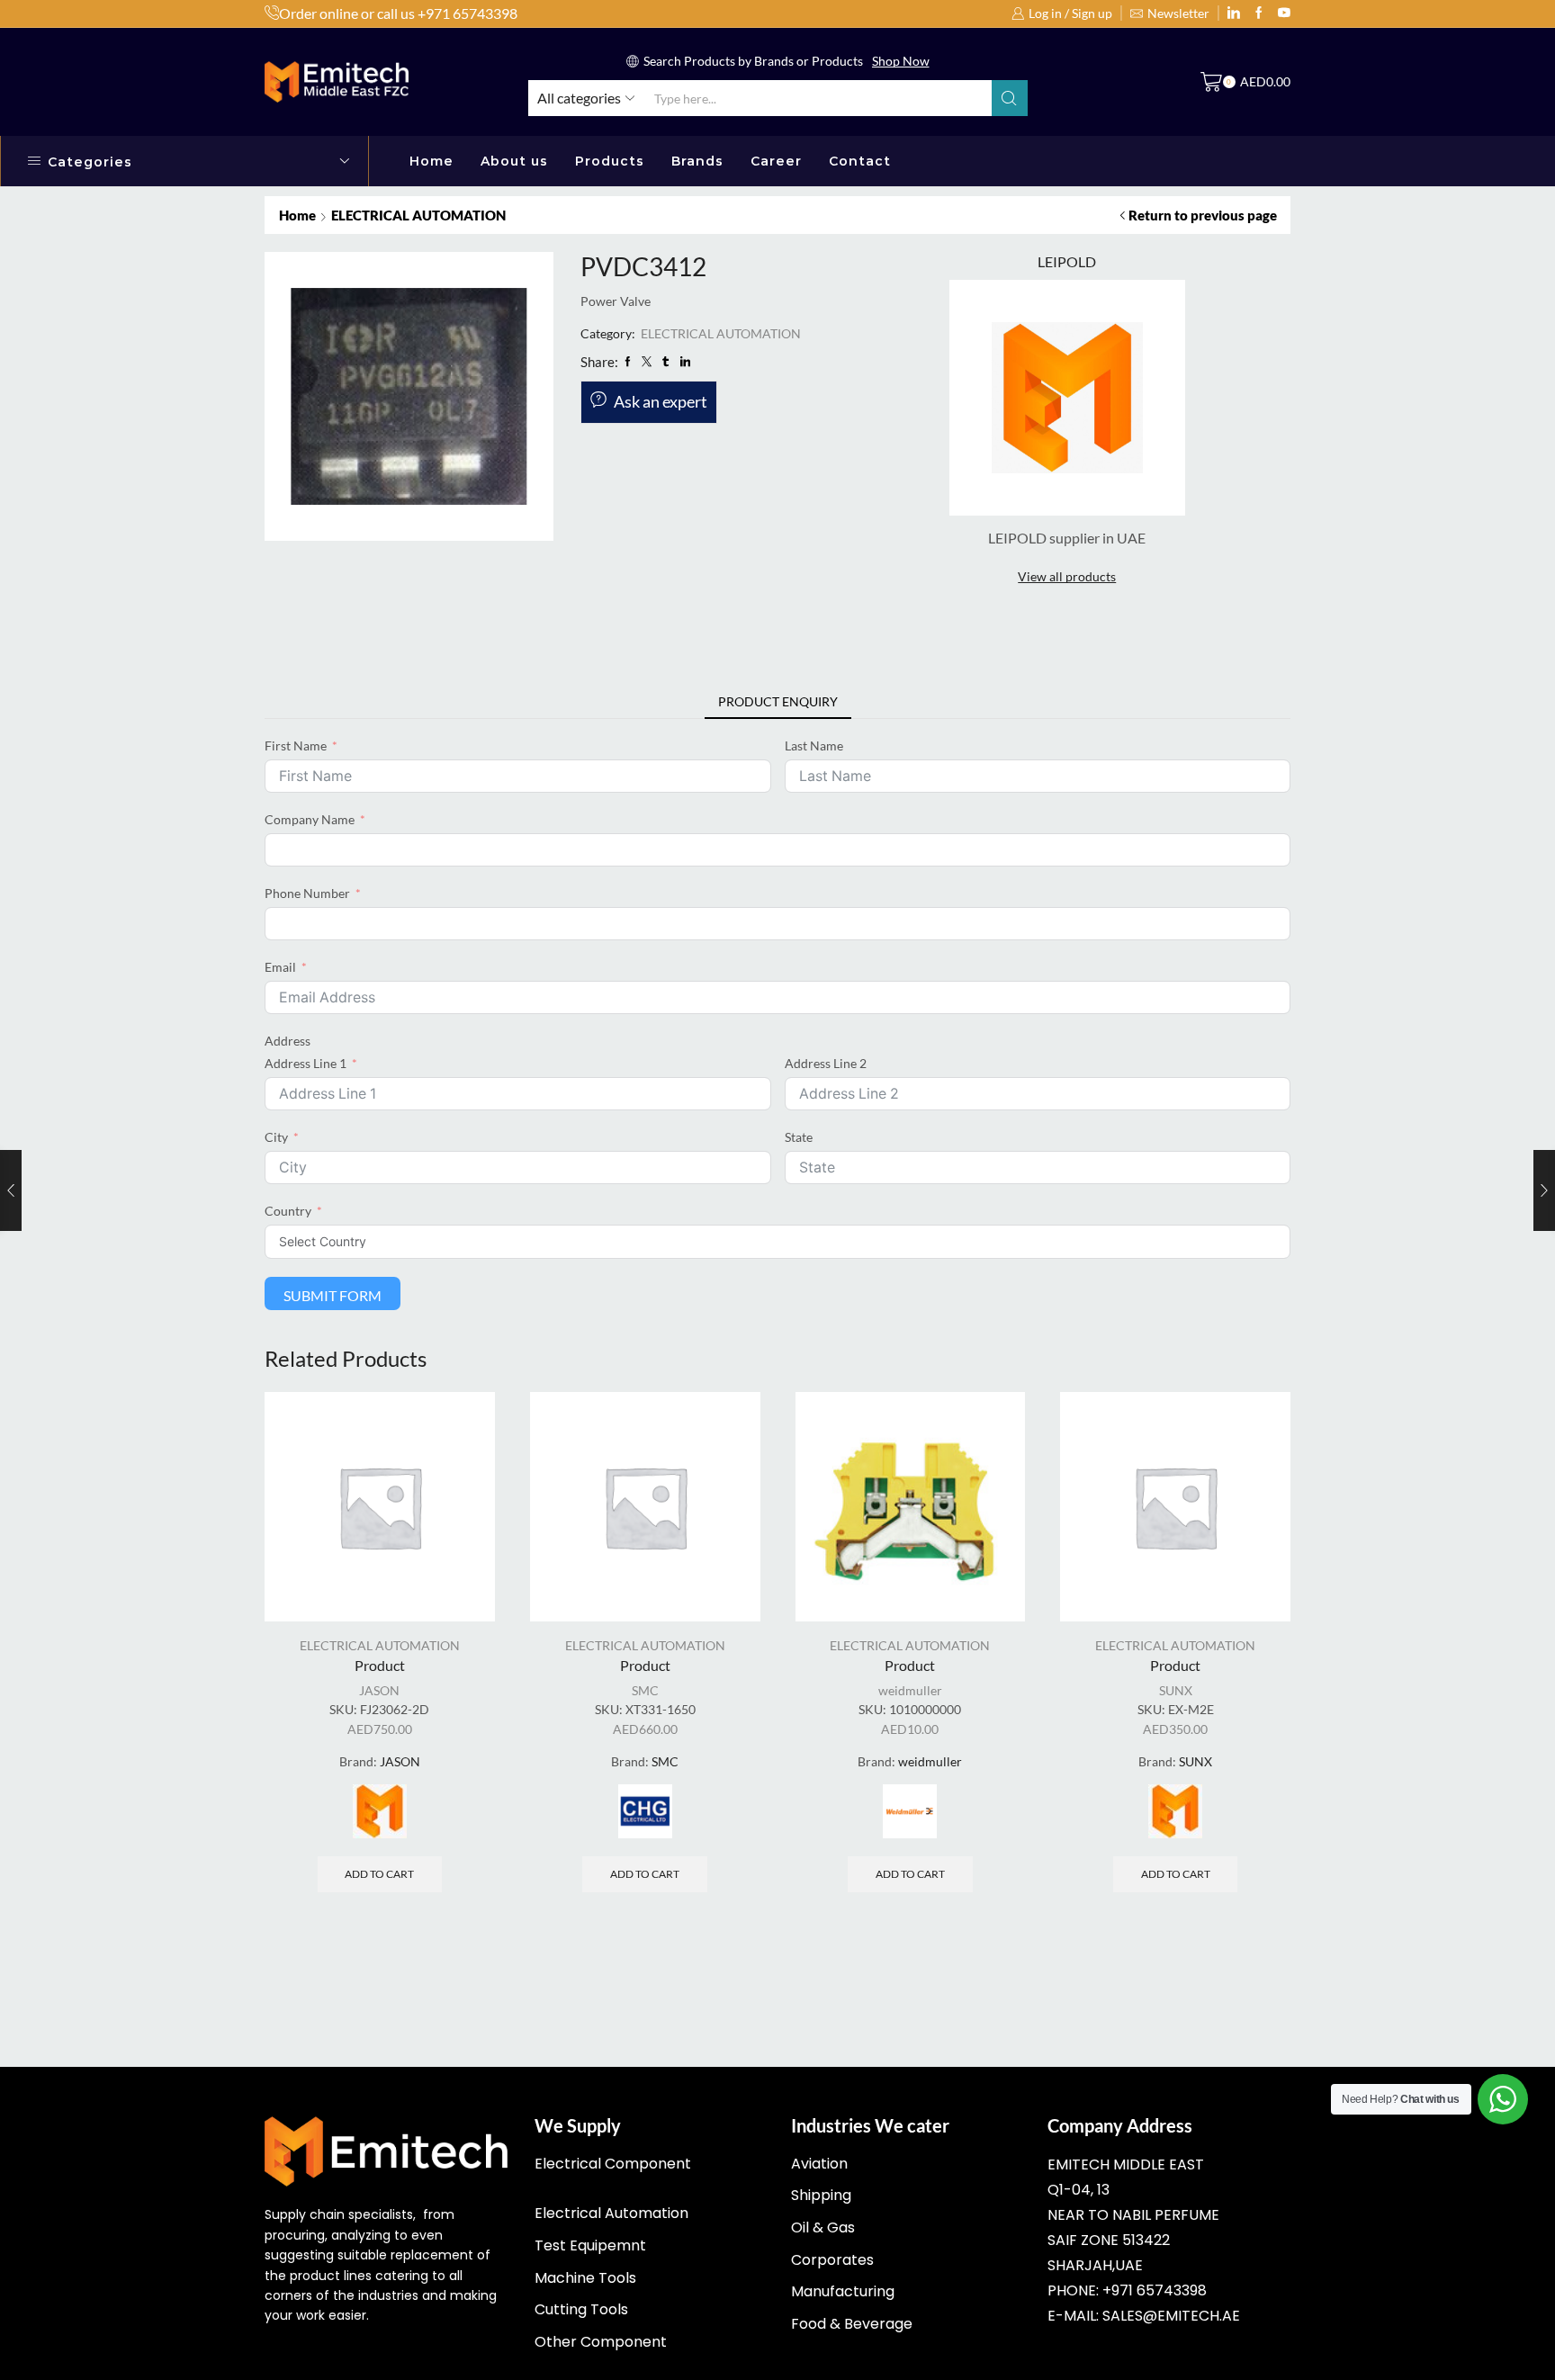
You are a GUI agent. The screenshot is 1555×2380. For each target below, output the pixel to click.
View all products (1067, 576)
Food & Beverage (852, 2324)
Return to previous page (1203, 215)
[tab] (778, 702)
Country (288, 1211)
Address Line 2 (826, 1063)
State (799, 1137)
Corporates (832, 2260)
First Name (296, 745)
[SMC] (645, 1811)
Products (610, 161)
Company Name (310, 819)
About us (514, 161)
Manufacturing (843, 2291)
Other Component (601, 2342)
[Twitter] (1284, 13)
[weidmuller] (910, 1811)
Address (288, 1041)
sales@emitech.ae (1171, 2316)
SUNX (1176, 1690)
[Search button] (1010, 98)
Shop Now (901, 61)
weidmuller (910, 1690)
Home (431, 161)
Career (776, 161)
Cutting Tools (581, 2309)
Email (280, 967)
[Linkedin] (1234, 13)
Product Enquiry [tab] (778, 701)
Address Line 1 (306, 1063)
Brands (697, 161)
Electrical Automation (611, 2213)
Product (380, 1665)
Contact (860, 161)
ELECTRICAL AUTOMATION (418, 215)
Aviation (819, 2164)
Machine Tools (585, 2278)
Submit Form (333, 1295)
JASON (379, 1690)
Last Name (814, 745)
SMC (645, 1690)
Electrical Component (613, 2164)
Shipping (821, 2195)
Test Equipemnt (590, 2245)
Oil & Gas (823, 2227)
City (276, 1137)
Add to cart (379, 1874)
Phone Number (307, 893)
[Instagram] (1259, 13)
